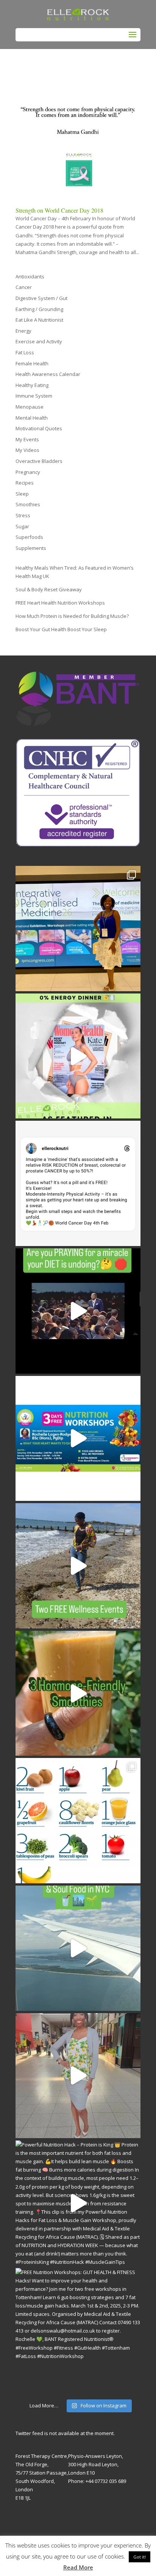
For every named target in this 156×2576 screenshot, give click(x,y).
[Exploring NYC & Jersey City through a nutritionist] (78, 1948)
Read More (78, 2567)
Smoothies (28, 504)
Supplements (31, 548)
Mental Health (32, 418)
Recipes (25, 483)
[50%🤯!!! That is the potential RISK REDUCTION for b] (78, 1183)
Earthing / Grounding (39, 309)
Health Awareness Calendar (48, 374)
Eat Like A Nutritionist (39, 320)
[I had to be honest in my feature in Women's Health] (78, 1056)
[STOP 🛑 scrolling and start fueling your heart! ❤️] (78, 1439)
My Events (27, 439)
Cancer (24, 287)
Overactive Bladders (39, 461)
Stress (23, 515)
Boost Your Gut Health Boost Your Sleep (61, 629)
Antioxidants (30, 276)
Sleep (22, 494)
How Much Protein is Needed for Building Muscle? (72, 616)
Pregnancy (28, 472)
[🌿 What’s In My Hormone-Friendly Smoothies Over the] (78, 1693)
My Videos (27, 450)
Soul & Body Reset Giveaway (49, 589)
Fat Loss (25, 352)
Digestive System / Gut (41, 298)
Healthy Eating (32, 385)
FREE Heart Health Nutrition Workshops (60, 603)
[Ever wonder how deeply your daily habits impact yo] (78, 929)
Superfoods (29, 537)
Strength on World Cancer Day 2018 (59, 210)
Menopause (30, 407)
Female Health (32, 363)
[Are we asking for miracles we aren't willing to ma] (78, 1311)
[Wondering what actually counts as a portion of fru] (78, 1821)
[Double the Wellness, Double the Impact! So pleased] (78, 1566)
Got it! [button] (140, 2557)
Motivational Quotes (39, 428)
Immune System (34, 396)
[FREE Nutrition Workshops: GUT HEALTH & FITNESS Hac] (78, 2331)
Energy (23, 331)
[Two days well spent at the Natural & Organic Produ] (78, 2076)
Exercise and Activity (39, 341)
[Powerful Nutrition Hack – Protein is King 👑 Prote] (78, 2203)
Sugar (22, 526)
